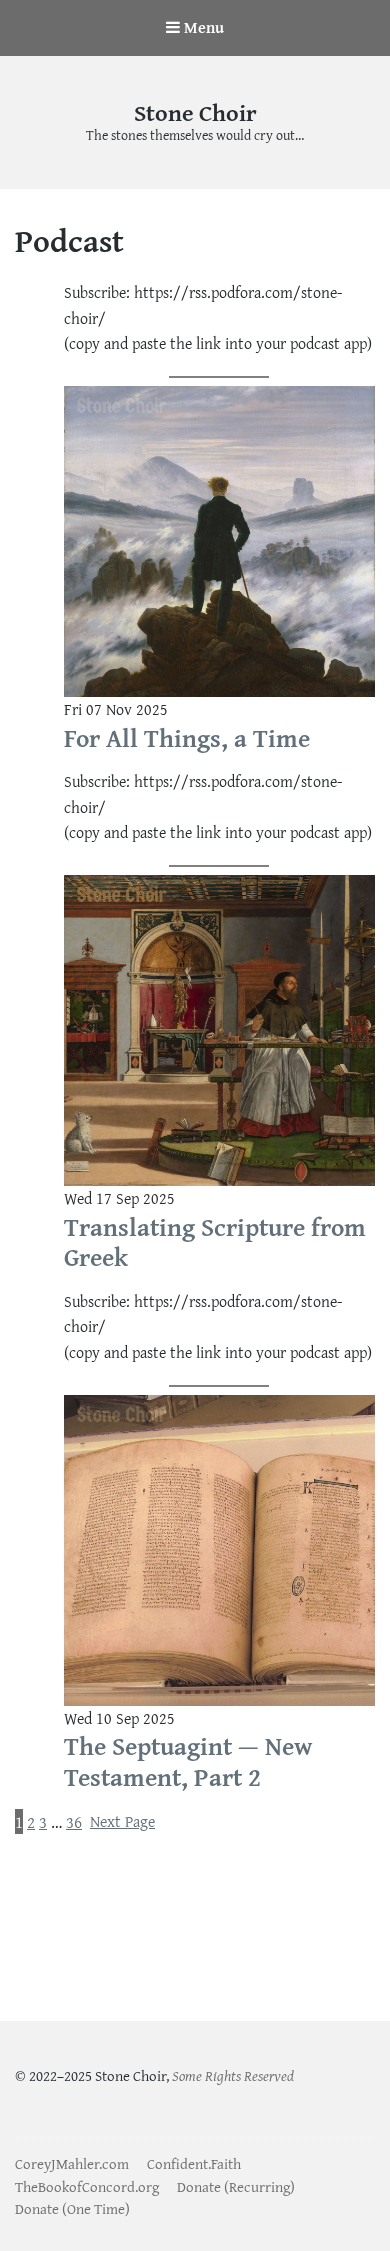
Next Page (122, 1821)
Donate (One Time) (72, 2208)
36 (74, 1821)
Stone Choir (195, 112)
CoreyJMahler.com (72, 2163)
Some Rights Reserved (233, 2075)
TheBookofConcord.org (87, 2186)
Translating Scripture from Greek (215, 1242)
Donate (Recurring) (236, 2186)
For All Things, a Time (187, 738)
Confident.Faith (194, 2163)
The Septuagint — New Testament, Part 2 (188, 1761)
